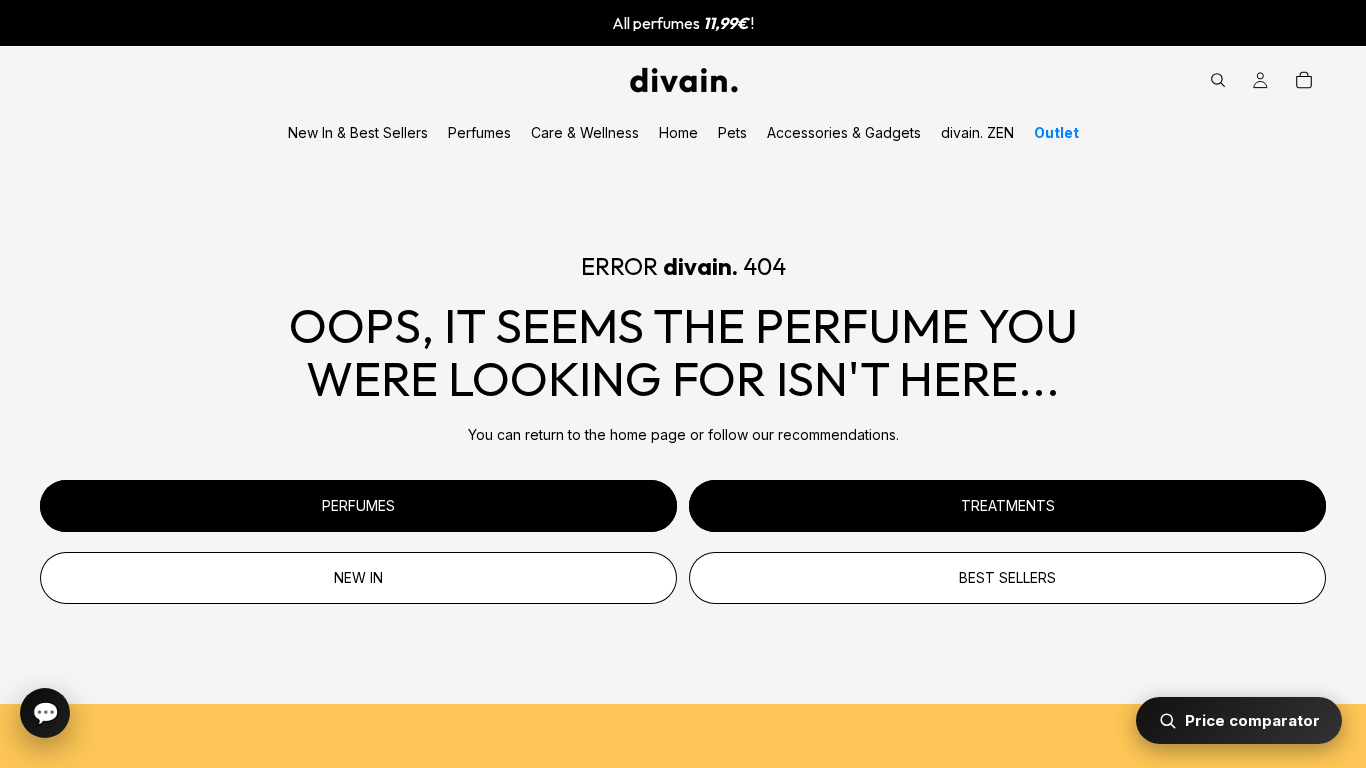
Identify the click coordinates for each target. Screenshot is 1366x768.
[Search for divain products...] (1218, 80)
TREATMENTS (1008, 505)
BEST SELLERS (1007, 577)
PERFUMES (358, 505)
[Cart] (1304, 80)
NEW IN (358, 577)
